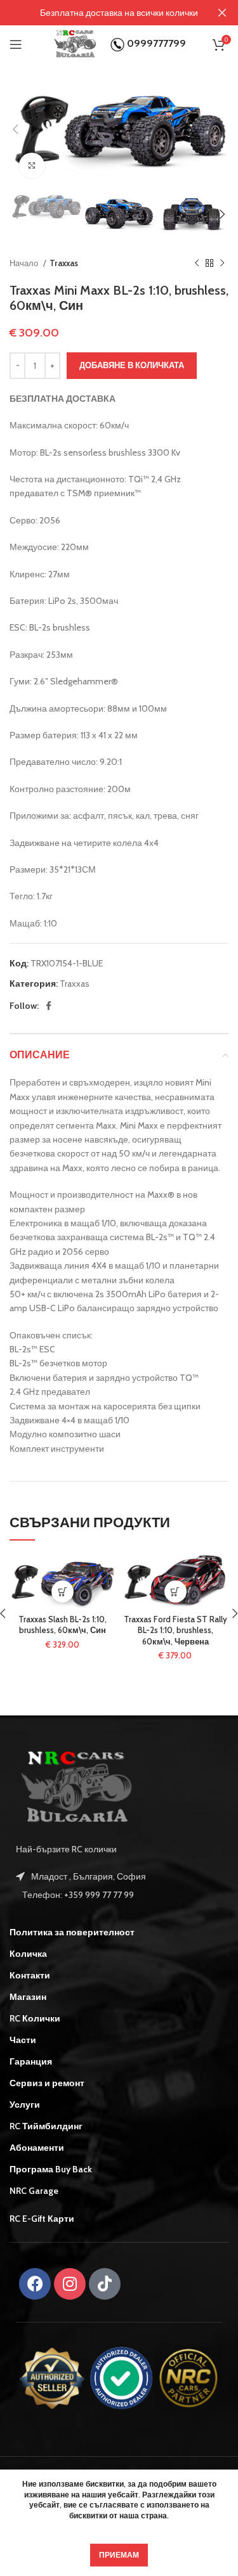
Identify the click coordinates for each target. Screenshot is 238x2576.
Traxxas (64, 263)
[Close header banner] (222, 13)
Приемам (119, 2555)
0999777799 (155, 43)
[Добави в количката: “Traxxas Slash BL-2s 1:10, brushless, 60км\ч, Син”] (63, 1592)
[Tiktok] (105, 2284)
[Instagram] (70, 2284)
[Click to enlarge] (32, 165)
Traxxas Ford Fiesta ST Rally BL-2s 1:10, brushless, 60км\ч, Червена (175, 1631)
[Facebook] (35, 2284)
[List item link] (119, 1895)
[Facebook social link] (49, 1006)
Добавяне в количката (132, 365)
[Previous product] (197, 263)
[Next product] (222, 263)
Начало (25, 263)
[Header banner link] (100, 13)
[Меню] (16, 44)
